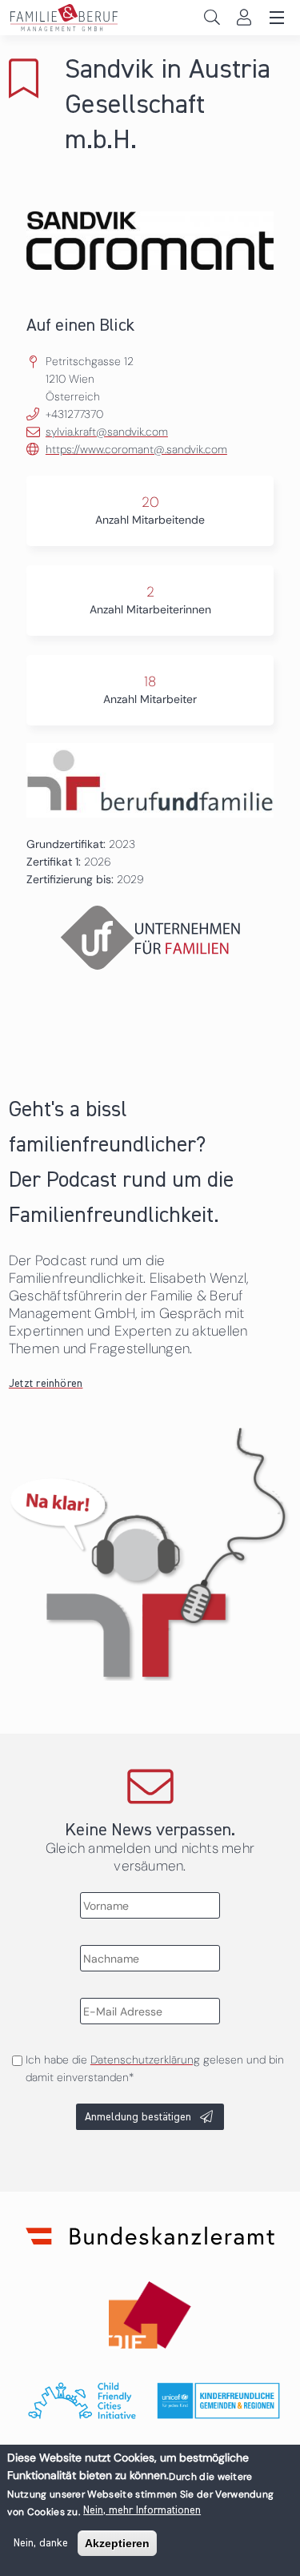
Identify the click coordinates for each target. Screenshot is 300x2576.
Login (244, 17)
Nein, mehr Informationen (142, 2510)
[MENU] (274, 18)
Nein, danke (41, 2543)
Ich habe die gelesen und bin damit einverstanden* (155, 2068)
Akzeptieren (117, 2543)
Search (212, 17)
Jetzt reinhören (46, 1384)
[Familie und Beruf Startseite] (150, 18)
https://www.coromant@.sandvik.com (136, 449)
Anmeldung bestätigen (138, 2117)
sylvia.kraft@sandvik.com (107, 432)
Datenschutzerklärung (145, 2060)
